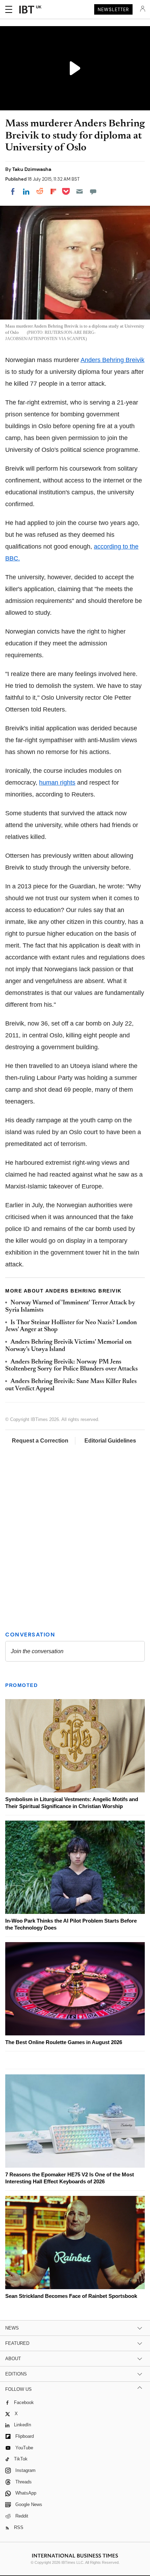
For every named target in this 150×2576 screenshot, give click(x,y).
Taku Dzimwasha (32, 169)
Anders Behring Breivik (112, 360)
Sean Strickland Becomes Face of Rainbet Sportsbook (71, 2296)
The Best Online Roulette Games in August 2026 (64, 2042)
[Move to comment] (93, 191)
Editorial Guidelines (110, 1441)
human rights (57, 783)
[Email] (80, 191)
